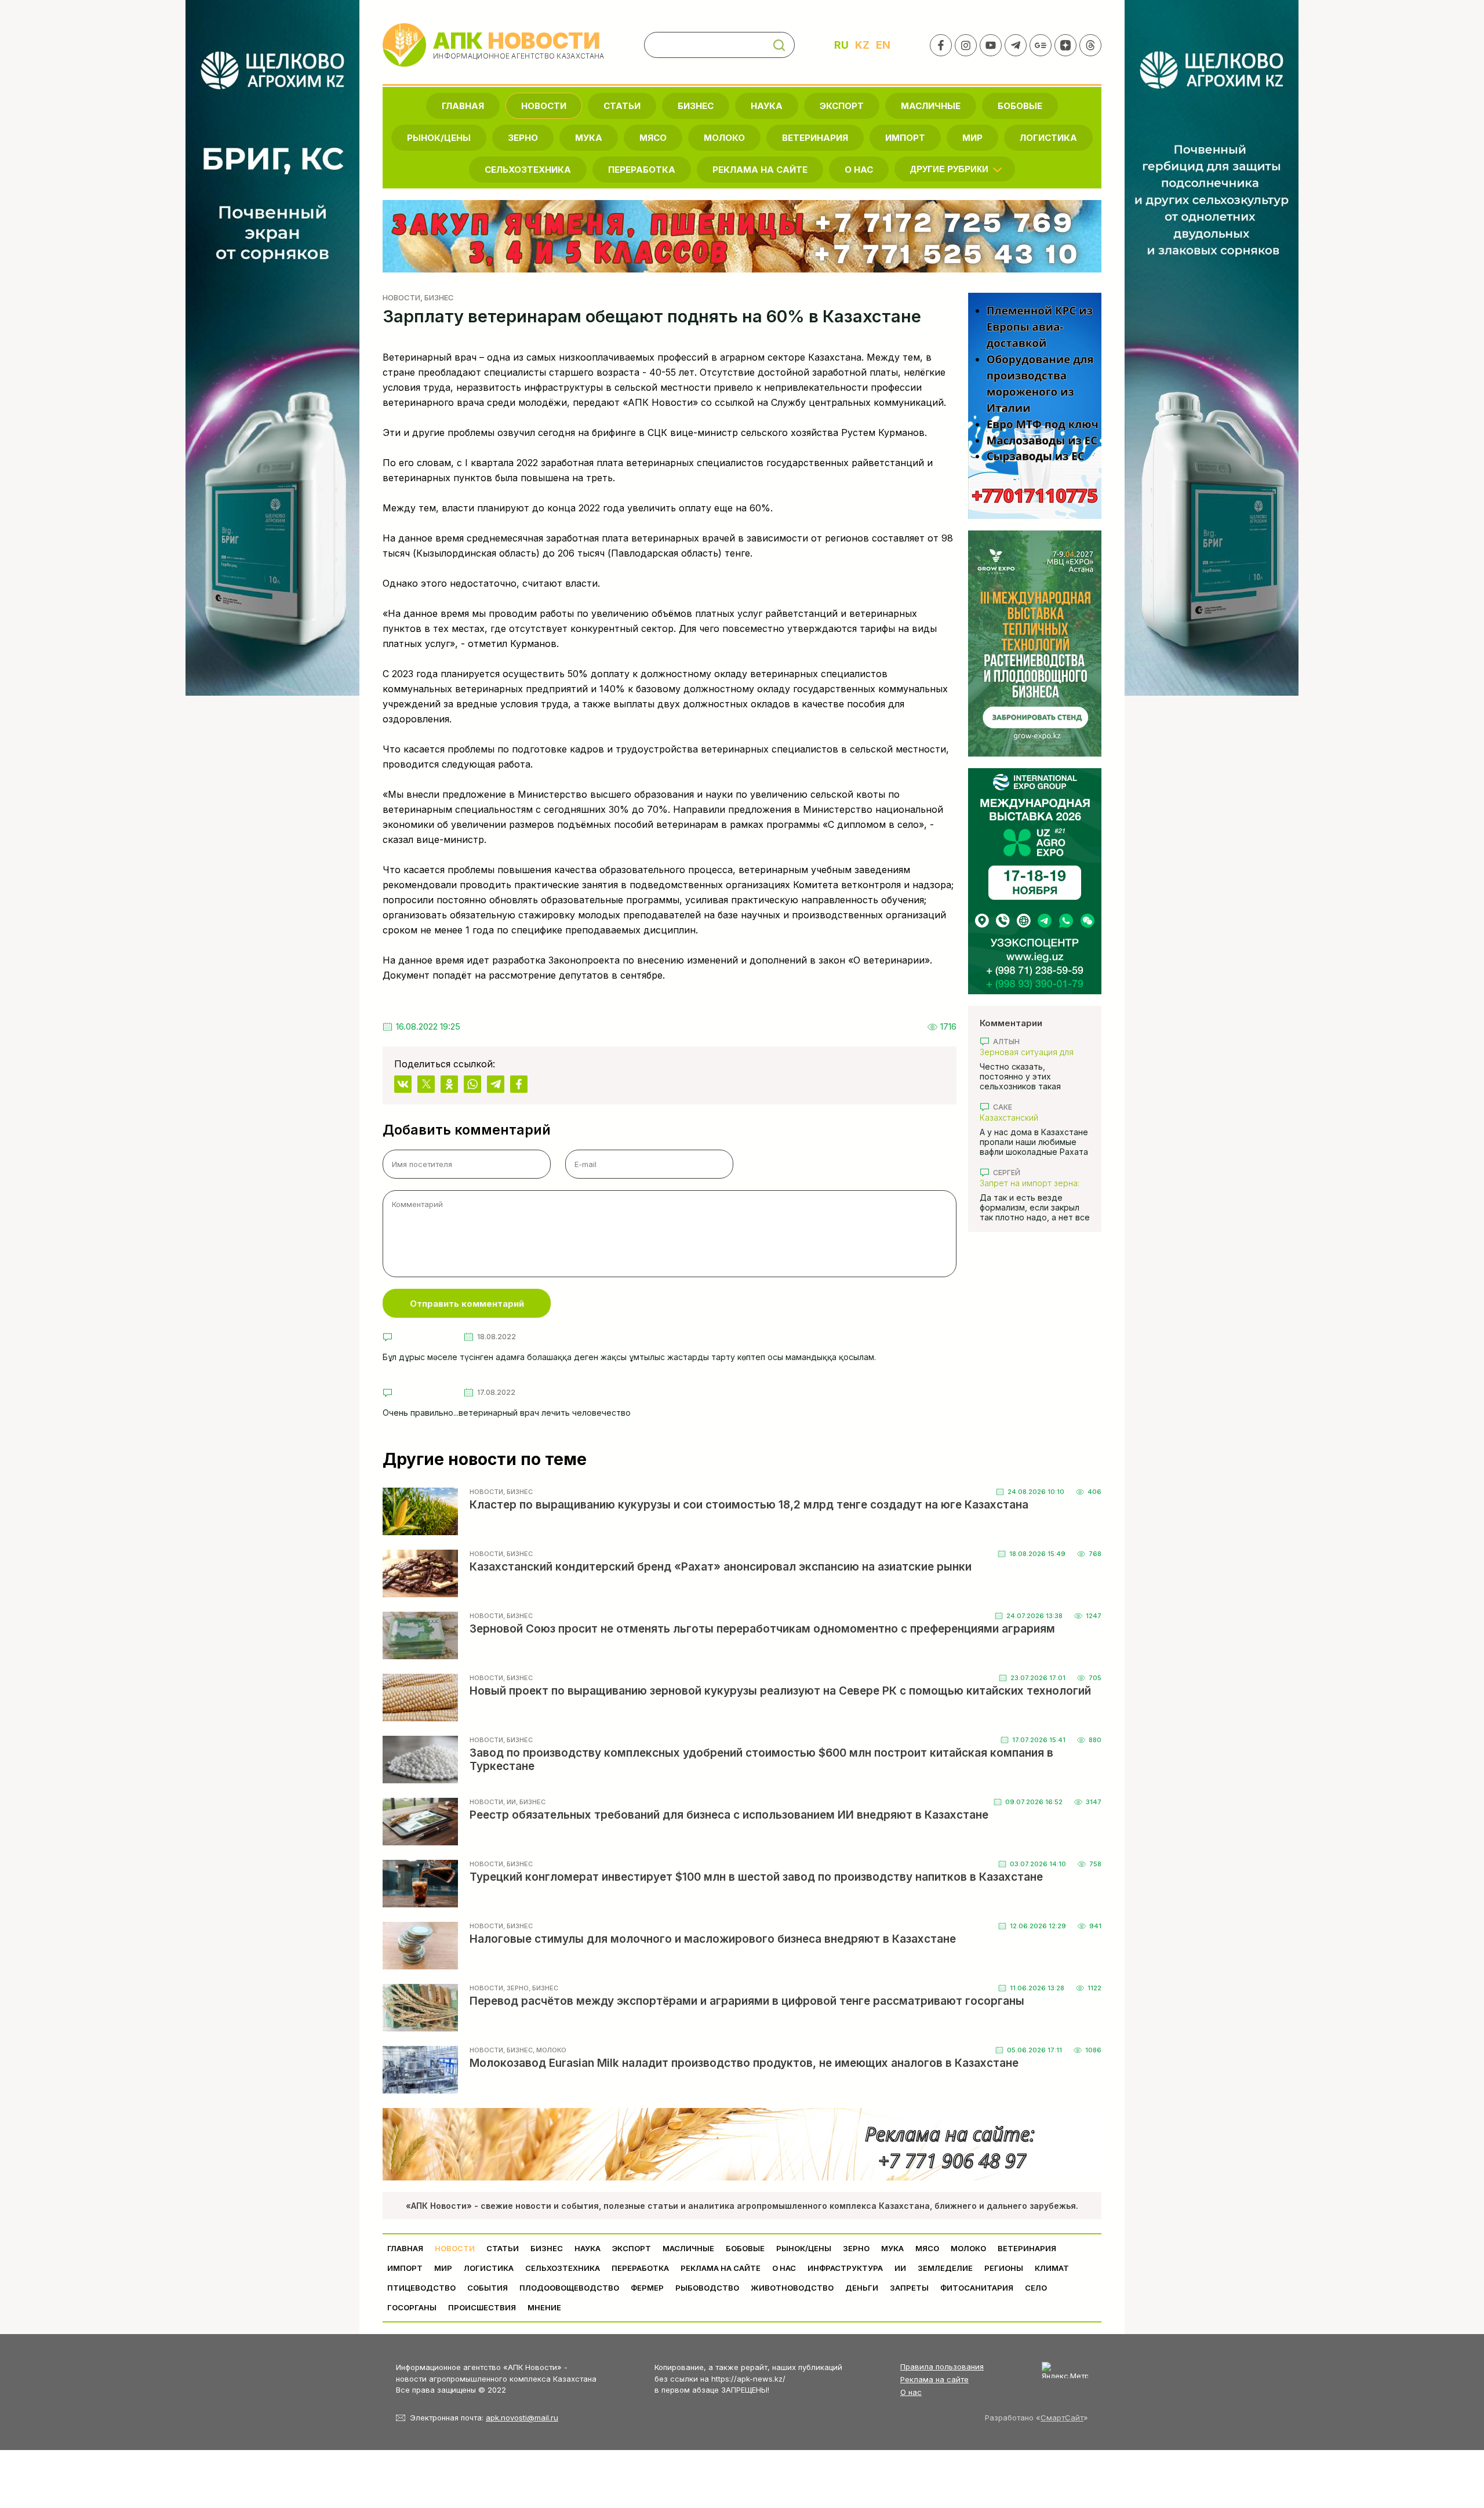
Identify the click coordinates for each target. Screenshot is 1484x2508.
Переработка (642, 170)
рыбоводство (707, 2288)
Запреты (909, 2288)
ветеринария (815, 138)
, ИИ (510, 1802)
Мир (972, 138)
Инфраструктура (845, 2268)
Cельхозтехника (528, 170)
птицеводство (421, 2288)
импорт (905, 138)
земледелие (945, 2268)
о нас (859, 170)
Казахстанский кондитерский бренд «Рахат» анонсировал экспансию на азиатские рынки (1029, 1117)
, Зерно (516, 1988)
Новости (544, 106)
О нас (911, 2392)
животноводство (792, 2288)
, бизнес (437, 297)
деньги (862, 2288)
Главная (463, 106)
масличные (931, 106)
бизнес (696, 106)
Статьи (622, 106)
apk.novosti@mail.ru (522, 2418)
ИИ (900, 2268)
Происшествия (482, 2307)
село (1036, 2288)
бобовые (1020, 106)
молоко (724, 138)
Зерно (523, 138)
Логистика (1048, 138)
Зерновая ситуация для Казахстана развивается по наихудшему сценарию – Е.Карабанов (1035, 1052)
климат (1052, 2268)
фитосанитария (977, 2288)
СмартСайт (1062, 2418)
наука (767, 106)
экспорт (842, 106)
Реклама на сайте (760, 170)
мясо (653, 138)
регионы (1004, 2268)
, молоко (550, 2050)
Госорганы (412, 2307)
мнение (544, 2307)
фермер (647, 2288)
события (488, 2288)
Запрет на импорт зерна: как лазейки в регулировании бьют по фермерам (1030, 1183)
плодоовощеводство (569, 2288)
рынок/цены (439, 138)
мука (589, 138)
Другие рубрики (949, 169)
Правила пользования (942, 2367)
